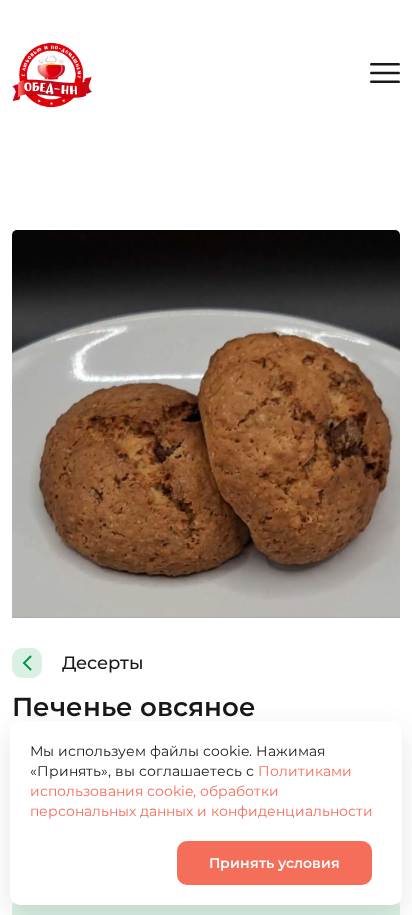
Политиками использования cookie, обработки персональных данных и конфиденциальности (201, 791)
